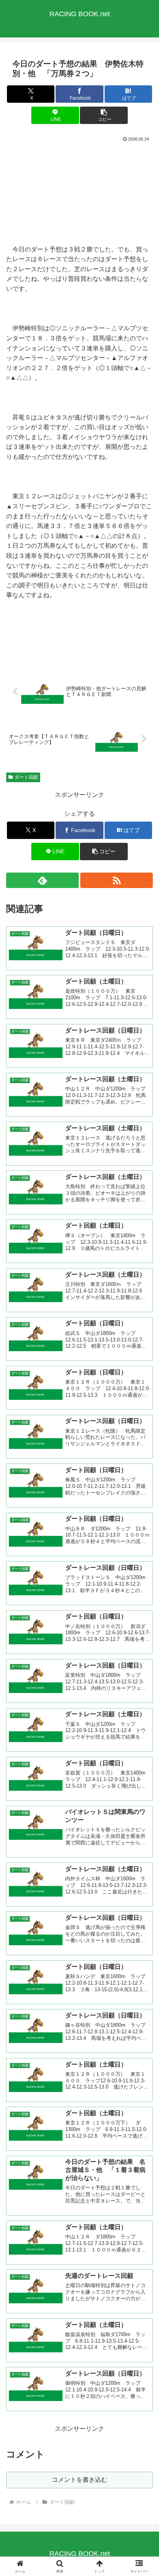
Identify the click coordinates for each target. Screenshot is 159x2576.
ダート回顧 (26, 777)
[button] (104, 115)
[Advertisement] (79, 193)
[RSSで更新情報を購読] (117, 880)
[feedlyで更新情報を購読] (42, 880)
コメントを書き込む (79, 2480)
